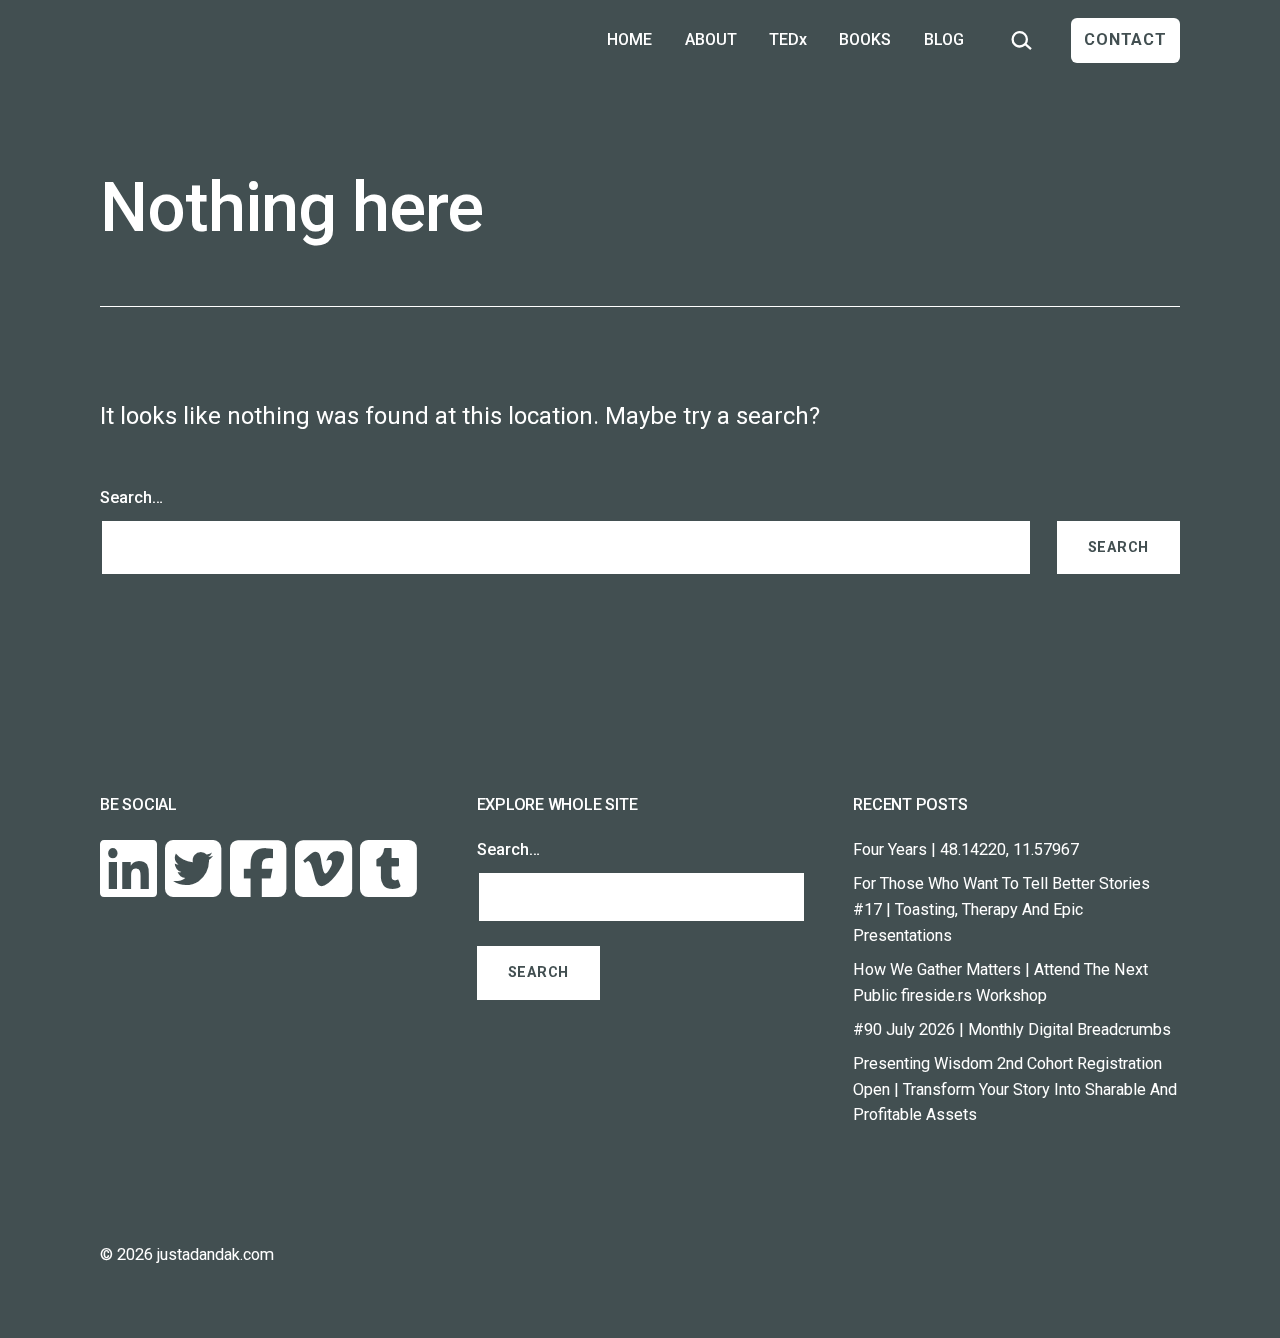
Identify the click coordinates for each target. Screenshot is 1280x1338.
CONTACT (1125, 39)
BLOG (944, 39)
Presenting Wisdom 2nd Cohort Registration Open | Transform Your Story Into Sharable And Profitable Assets (1015, 1089)
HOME (629, 39)
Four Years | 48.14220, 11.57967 (966, 849)
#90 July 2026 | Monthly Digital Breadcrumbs (1012, 1029)
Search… (131, 497)
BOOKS (865, 39)
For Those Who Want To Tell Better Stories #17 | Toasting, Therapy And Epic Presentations (1001, 909)
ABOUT (711, 39)
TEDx (788, 39)
